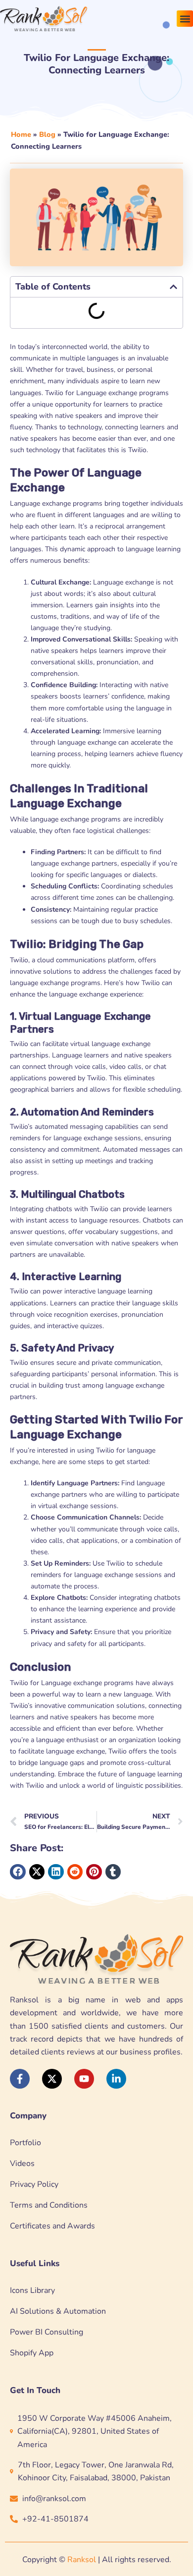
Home (21, 134)
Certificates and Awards (52, 2226)
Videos (22, 2164)
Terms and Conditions (49, 2205)
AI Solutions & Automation (58, 2311)
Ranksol (82, 2560)
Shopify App (32, 2353)
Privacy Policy (34, 2184)
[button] (185, 19)
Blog (47, 134)
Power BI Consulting (47, 2332)
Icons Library (32, 2290)
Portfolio (25, 2143)
